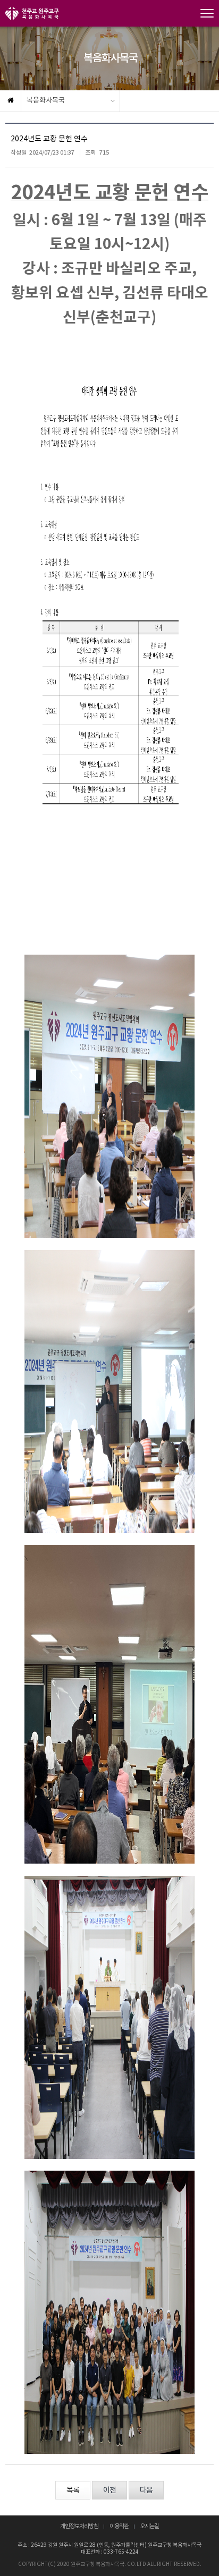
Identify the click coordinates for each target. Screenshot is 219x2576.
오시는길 (149, 2527)
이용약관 (119, 2527)
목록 (73, 2490)
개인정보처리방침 (79, 2527)
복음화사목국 (46, 101)
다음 (146, 2490)
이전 (109, 2490)
